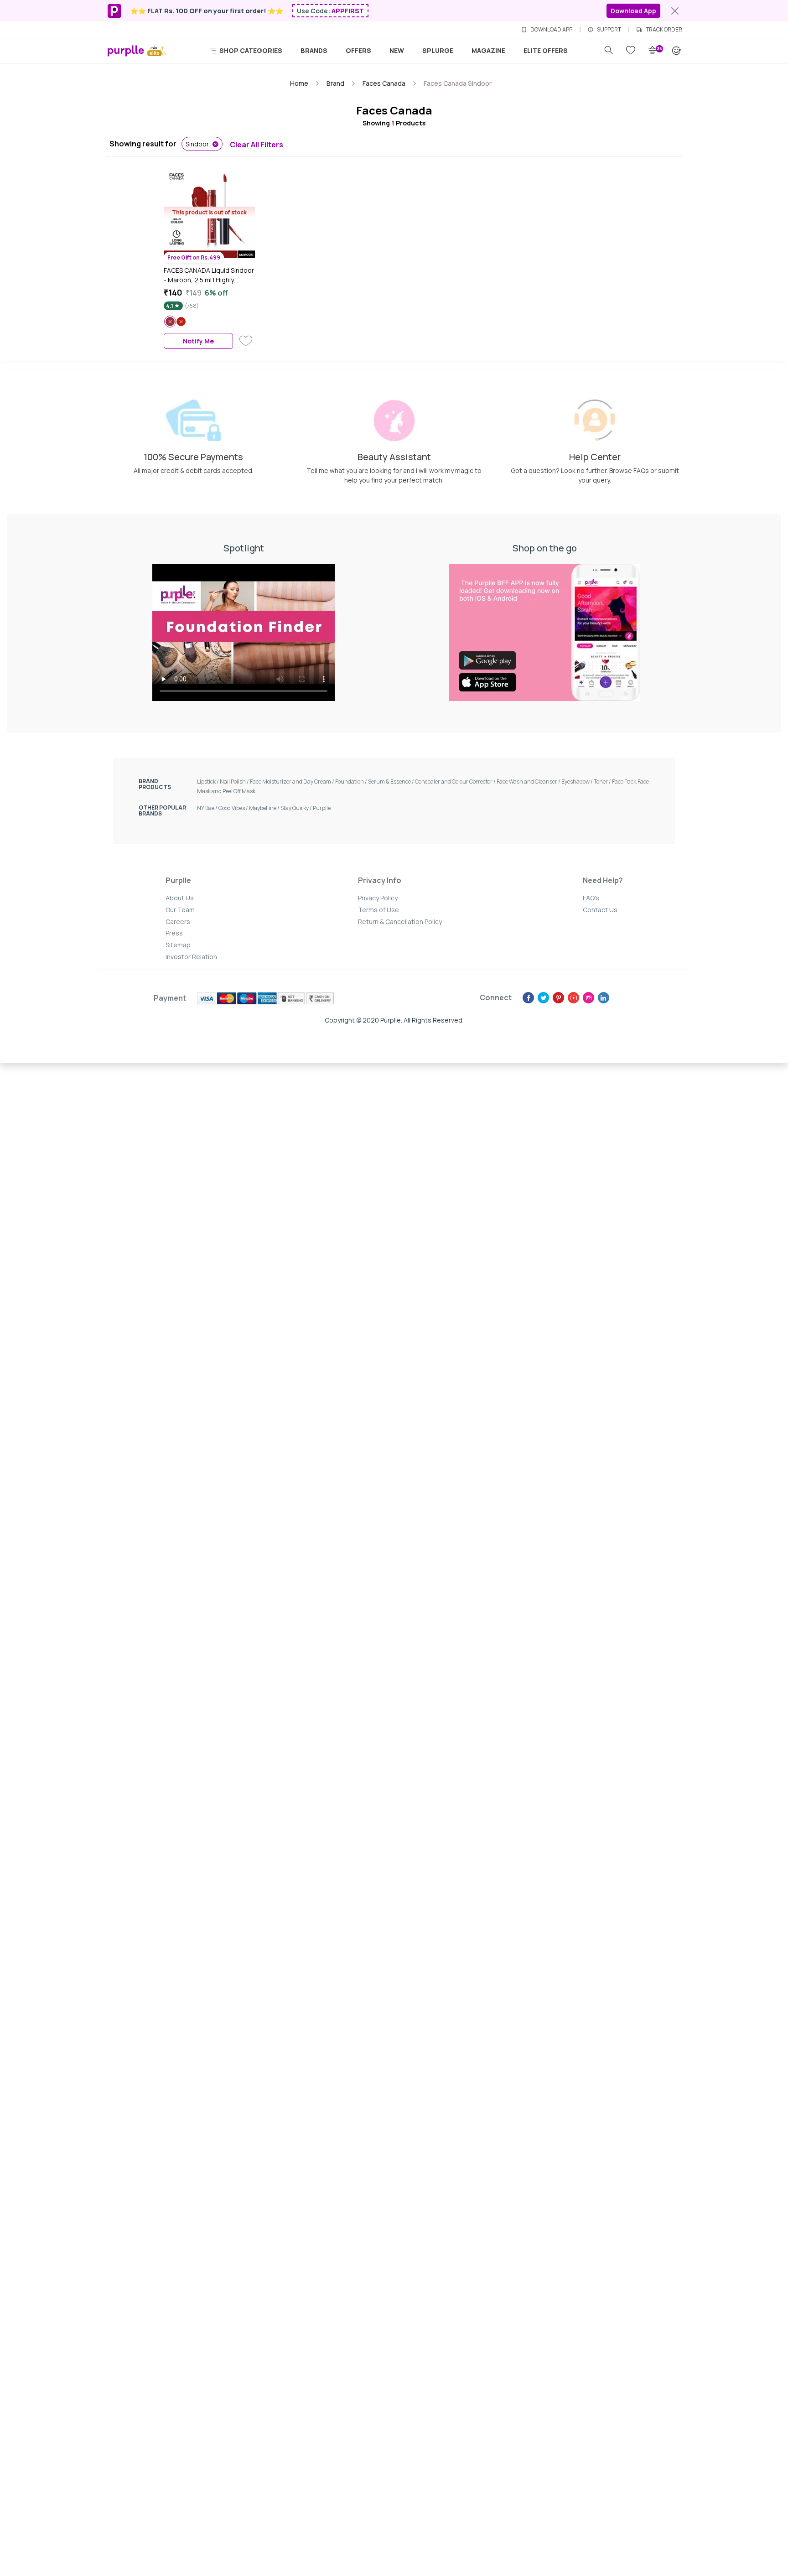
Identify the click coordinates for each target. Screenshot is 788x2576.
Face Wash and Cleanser (529, 782)
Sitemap (178, 945)
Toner (603, 782)
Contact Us (600, 910)
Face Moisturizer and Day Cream (293, 782)
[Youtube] (573, 998)
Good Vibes (234, 808)
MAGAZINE (488, 50)
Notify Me (198, 341)
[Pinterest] (558, 998)
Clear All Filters (257, 145)
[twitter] (543, 998)
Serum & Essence (391, 782)
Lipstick (208, 782)
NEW (397, 50)
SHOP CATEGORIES (250, 50)
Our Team (180, 910)
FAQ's (591, 898)
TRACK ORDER (664, 30)
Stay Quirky (297, 808)
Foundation (352, 782)
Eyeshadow (578, 782)
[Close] (675, 11)
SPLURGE (438, 50)
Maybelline (265, 808)
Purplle (322, 808)
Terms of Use (378, 910)
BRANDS (314, 50)
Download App (633, 11)
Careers (178, 922)
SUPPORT (609, 30)
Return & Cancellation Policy (400, 922)
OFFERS (358, 50)
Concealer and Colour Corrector (456, 782)
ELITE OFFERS (546, 50)
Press (174, 933)
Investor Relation (191, 957)
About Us (180, 898)
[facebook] (528, 998)
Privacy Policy (378, 898)
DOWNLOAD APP (551, 30)
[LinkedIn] (604, 998)
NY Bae (208, 808)
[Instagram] (588, 998)
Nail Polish (235, 782)
